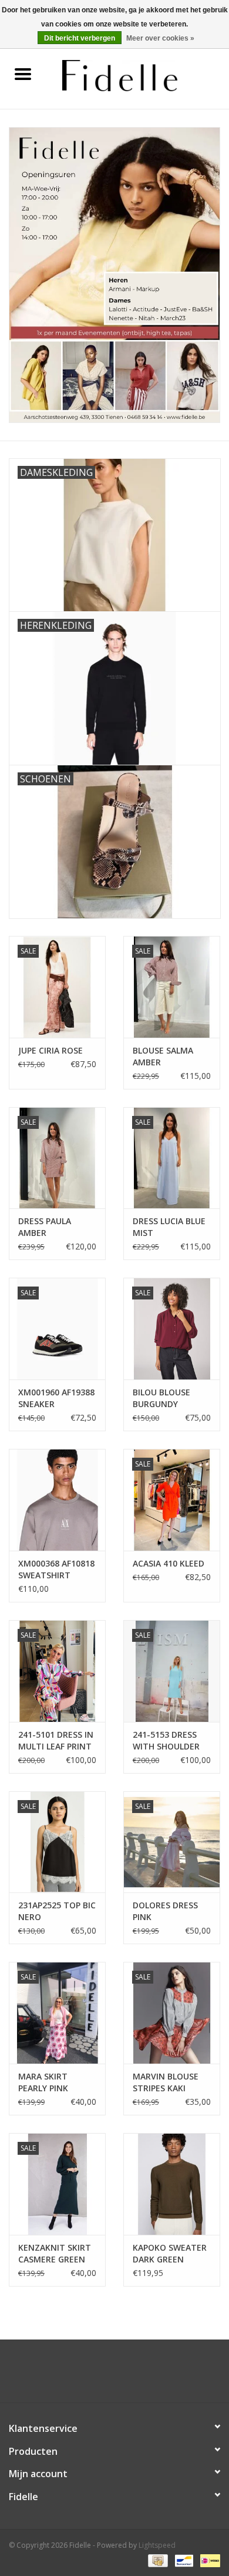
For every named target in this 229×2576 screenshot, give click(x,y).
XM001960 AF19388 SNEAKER (56, 1398)
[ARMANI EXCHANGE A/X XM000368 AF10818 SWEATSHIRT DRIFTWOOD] (57, 1500)
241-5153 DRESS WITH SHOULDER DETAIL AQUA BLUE (171, 1741)
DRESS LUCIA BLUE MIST (169, 1227)
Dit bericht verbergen (80, 38)
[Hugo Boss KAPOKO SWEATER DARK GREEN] (172, 2184)
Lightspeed (157, 2545)
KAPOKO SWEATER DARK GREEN (170, 2253)
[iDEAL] (208, 2560)
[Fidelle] (137, 74)
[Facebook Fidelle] (104, 2375)
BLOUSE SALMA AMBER (163, 1056)
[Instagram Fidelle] (125, 2375)
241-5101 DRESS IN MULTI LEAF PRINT (56, 1740)
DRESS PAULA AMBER (45, 1227)
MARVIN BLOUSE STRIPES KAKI (166, 2082)
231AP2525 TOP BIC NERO (57, 1911)
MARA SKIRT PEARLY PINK (43, 2082)
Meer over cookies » (160, 38)
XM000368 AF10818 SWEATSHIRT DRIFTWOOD (56, 1569)
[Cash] (157, 2560)
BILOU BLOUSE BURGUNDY (161, 1398)
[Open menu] (23, 74)
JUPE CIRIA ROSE (50, 1050)
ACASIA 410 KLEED (169, 1563)
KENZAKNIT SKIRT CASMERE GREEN (55, 2253)
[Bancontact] (183, 2560)
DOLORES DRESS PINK (165, 1911)
